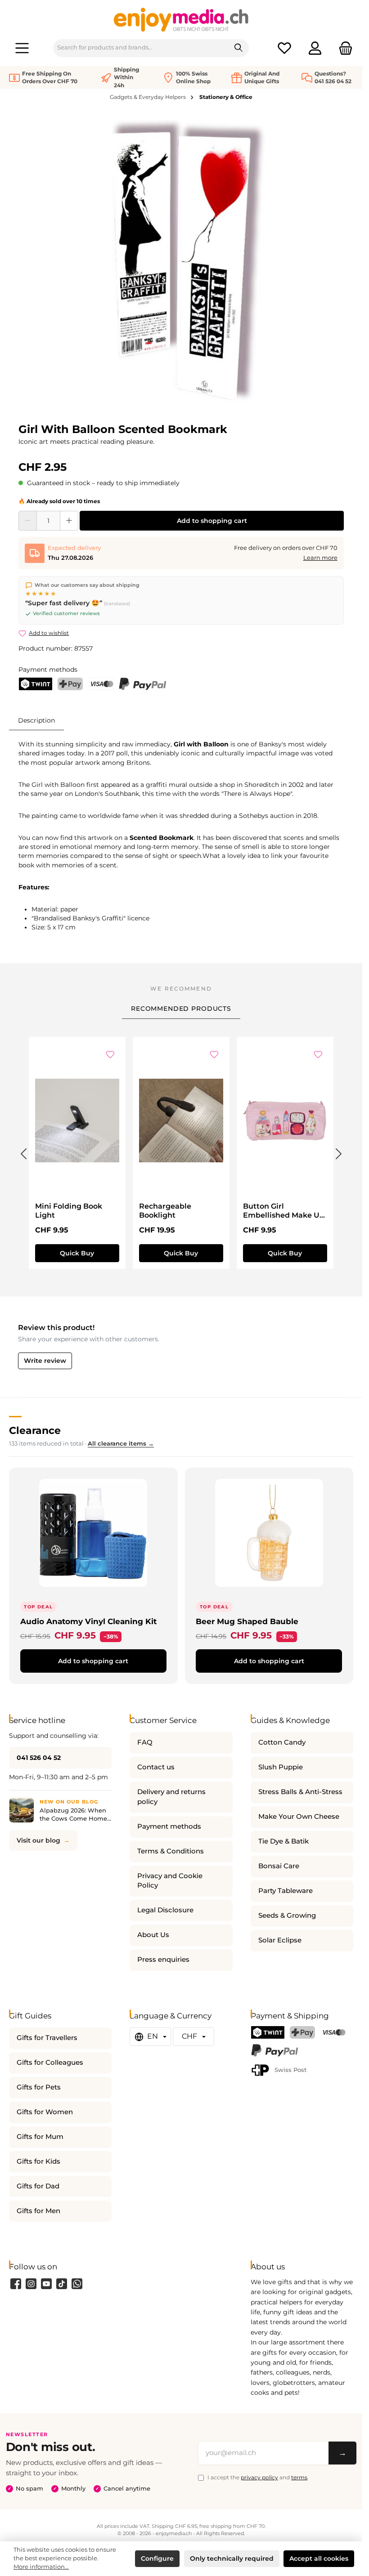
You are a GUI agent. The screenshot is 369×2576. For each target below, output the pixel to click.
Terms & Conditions (171, 1851)
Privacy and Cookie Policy (170, 1881)
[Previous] (23, 1152)
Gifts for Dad (38, 2186)
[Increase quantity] (69, 521)
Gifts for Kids (38, 2161)
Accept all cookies (319, 2558)
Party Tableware (286, 1891)
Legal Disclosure (165, 1910)
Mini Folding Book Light (69, 1211)
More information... (41, 2567)
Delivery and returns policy (171, 1797)
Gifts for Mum (40, 2137)
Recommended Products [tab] (181, 1009)
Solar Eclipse (280, 1940)
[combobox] (141, 48)
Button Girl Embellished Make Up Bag (284, 1211)
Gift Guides (30, 2016)
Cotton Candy (282, 1742)
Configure (157, 2558)
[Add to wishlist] (110, 1055)
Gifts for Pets (39, 2087)
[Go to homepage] (181, 19)
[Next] (339, 1152)
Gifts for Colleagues (50, 2063)
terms (299, 2477)
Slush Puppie (281, 1767)
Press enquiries (163, 1960)
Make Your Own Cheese (299, 1817)
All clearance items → (121, 1444)
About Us (153, 1935)
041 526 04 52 (39, 1758)
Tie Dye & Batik (283, 1841)
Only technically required (232, 2558)
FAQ (145, 1742)
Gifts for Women (45, 2112)
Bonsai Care (279, 1866)
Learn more (320, 558)
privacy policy (259, 2477)
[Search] (239, 48)
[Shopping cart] (343, 48)
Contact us (156, 1767)
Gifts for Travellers (47, 2038)
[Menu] (22, 48)
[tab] (36, 720)
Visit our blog (38, 1840)
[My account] (315, 48)
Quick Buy (77, 1253)
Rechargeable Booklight (165, 1211)
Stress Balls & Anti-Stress (300, 1792)
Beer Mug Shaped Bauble (247, 1621)
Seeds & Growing (287, 1915)
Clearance (35, 1430)
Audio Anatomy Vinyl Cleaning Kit (88, 1621)
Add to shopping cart (212, 521)
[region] (181, 266)
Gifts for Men (38, 2211)
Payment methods (169, 1826)
